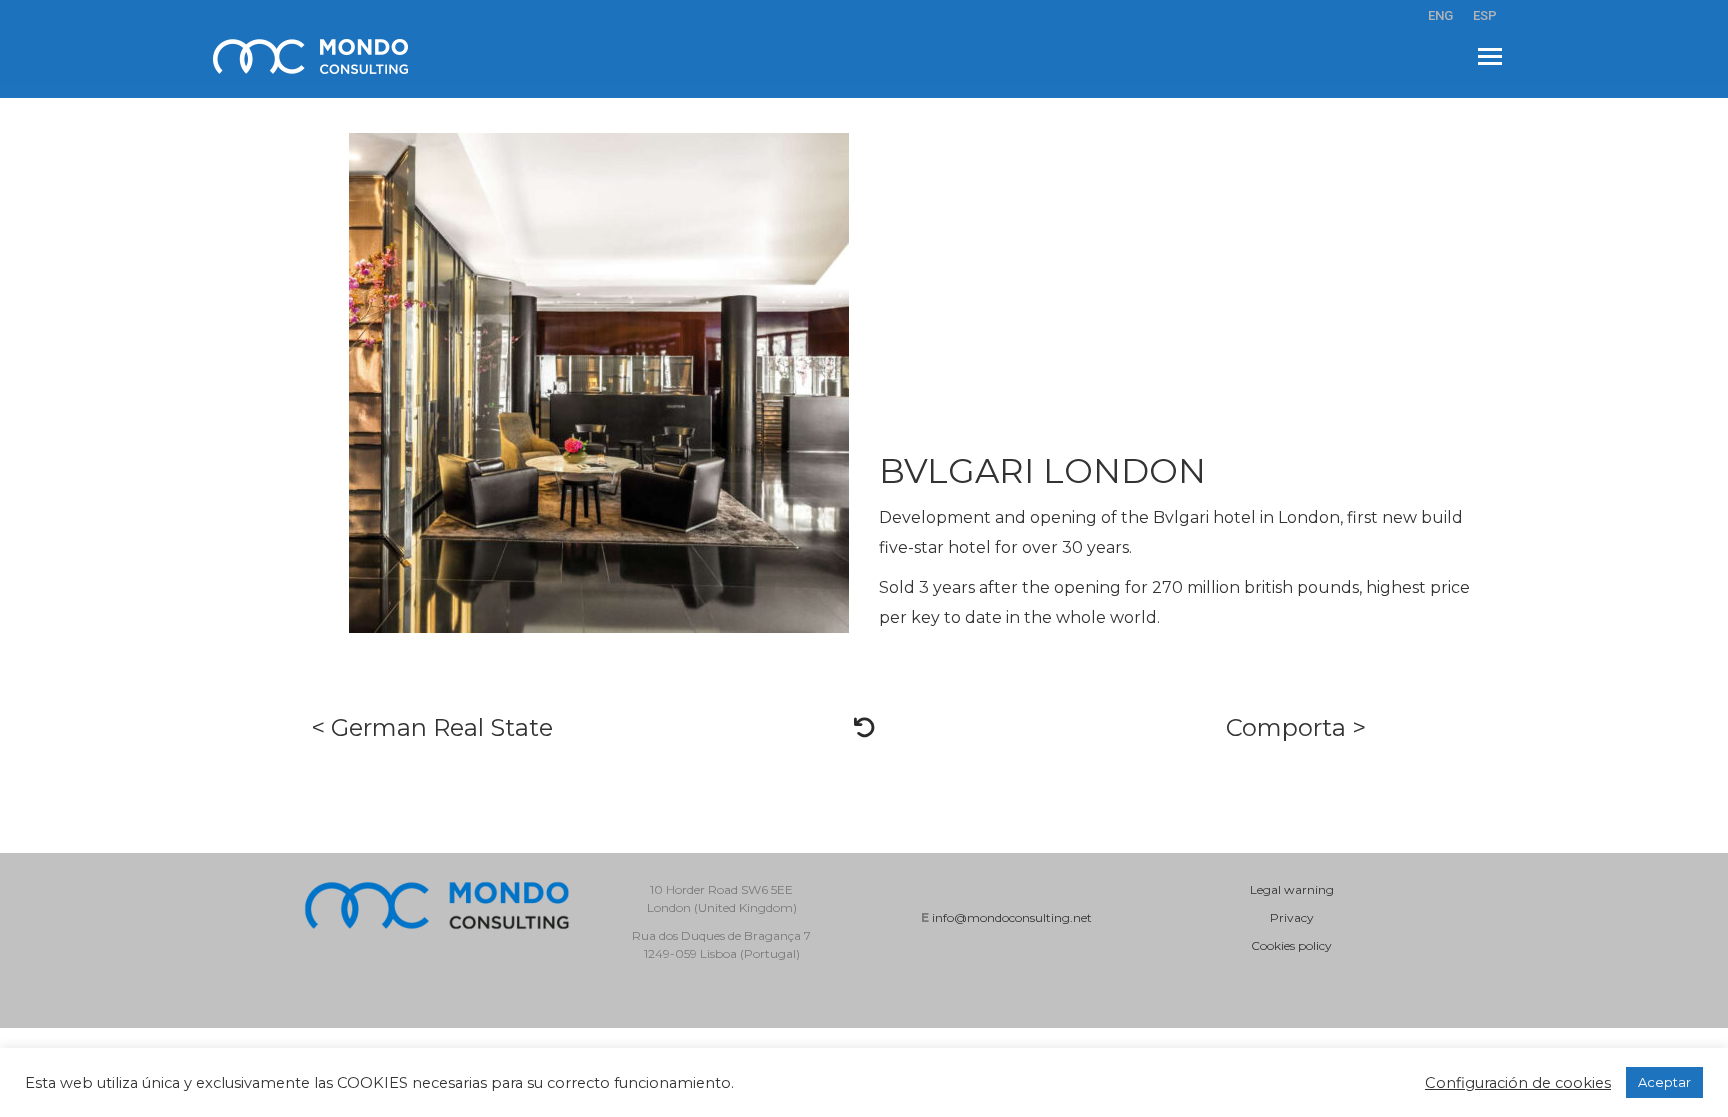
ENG (1440, 15)
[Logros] (864, 728)
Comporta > (1296, 727)
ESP (1485, 15)
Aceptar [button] (1664, 1082)
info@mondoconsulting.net (1012, 917)
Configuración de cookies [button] (1518, 1083)
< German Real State (432, 727)
